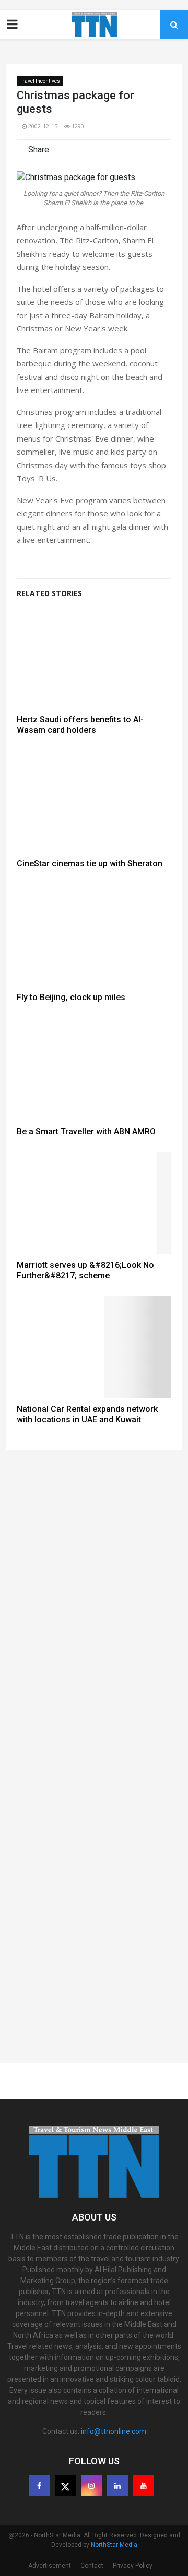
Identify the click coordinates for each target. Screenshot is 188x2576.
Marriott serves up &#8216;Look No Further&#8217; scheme (85, 1270)
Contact (92, 2566)
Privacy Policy (133, 2566)
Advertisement (50, 2566)
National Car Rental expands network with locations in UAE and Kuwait (87, 1414)
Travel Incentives (40, 81)
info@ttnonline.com (114, 2431)
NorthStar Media (114, 2545)
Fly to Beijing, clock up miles (71, 997)
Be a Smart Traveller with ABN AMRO (86, 1131)
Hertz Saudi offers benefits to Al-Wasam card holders (80, 725)
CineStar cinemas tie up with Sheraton (90, 864)
